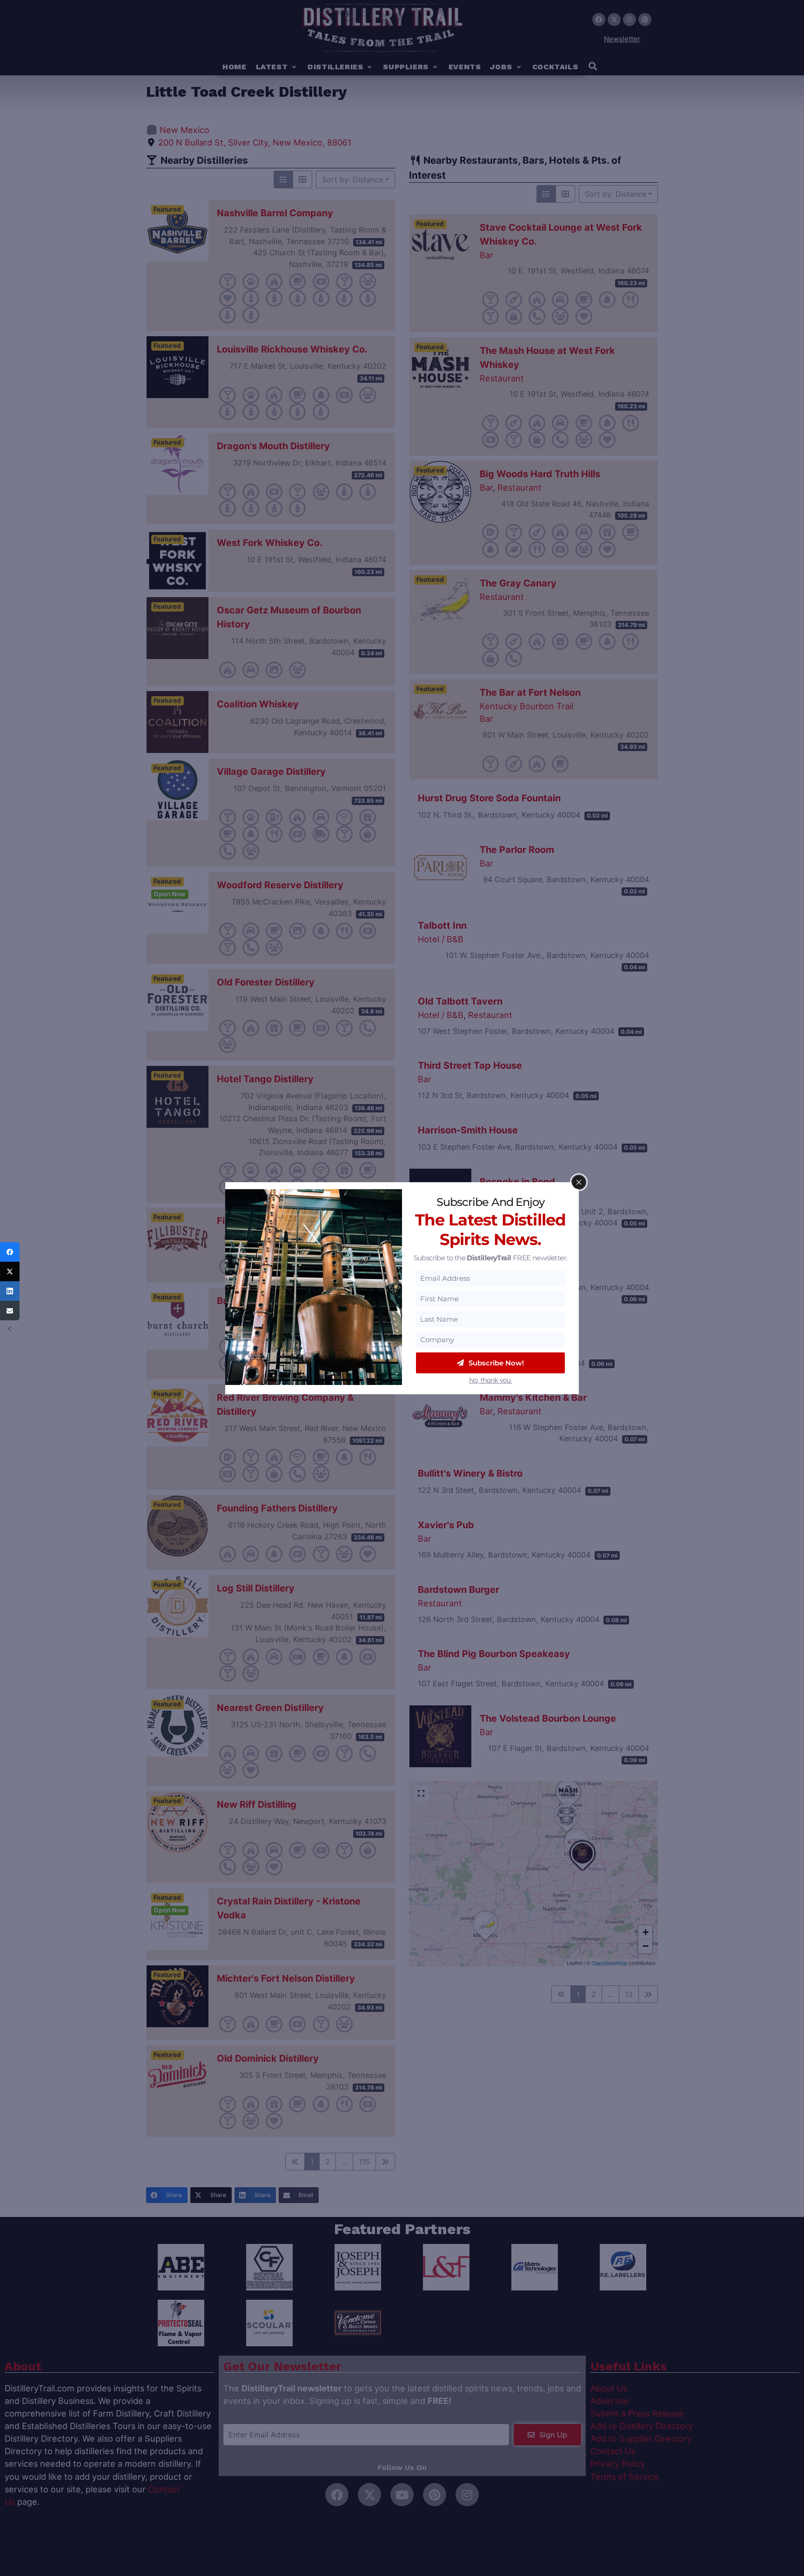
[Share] (10, 1252)
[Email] (10, 1311)
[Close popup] (579, 1182)
